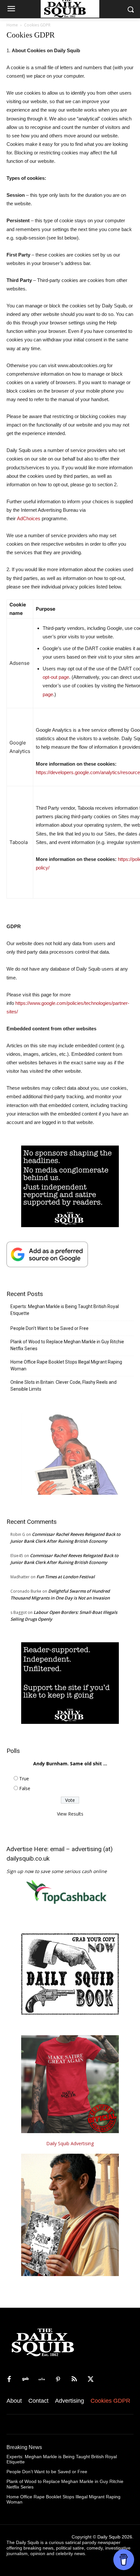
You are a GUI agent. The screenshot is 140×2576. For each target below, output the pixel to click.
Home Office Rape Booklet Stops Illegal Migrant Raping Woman (66, 1365)
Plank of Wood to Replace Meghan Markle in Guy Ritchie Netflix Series (67, 1345)
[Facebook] (9, 2380)
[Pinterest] (58, 2380)
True (24, 1779)
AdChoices (29, 518)
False (25, 1788)
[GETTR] (42, 2380)
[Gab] (25, 2380)
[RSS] (74, 2380)
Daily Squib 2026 (115, 2537)
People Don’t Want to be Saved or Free (49, 1328)
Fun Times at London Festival (66, 1577)
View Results (70, 1814)
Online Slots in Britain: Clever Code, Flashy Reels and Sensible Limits (63, 1386)
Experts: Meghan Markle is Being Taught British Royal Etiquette (65, 1310)
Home (12, 25)
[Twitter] (91, 2380)
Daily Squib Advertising (70, 2143)
